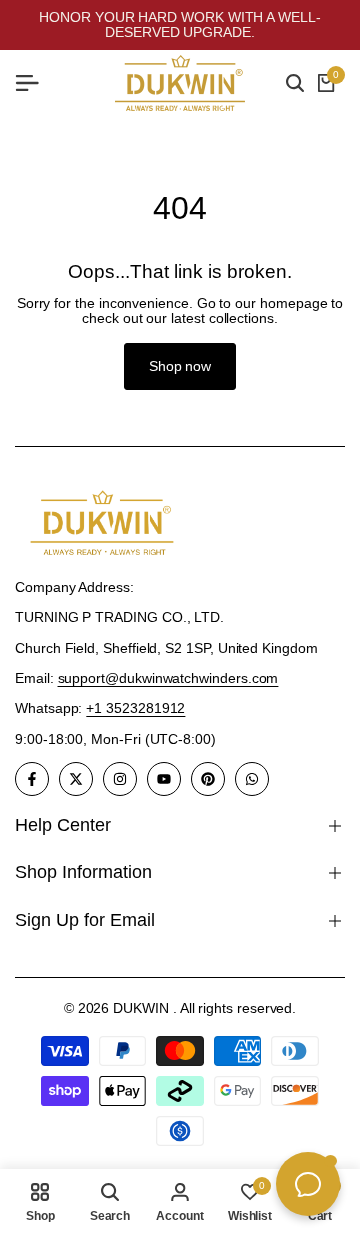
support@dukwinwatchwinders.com (168, 678)
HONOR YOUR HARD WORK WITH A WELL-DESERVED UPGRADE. (180, 24)
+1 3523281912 (135, 708)
